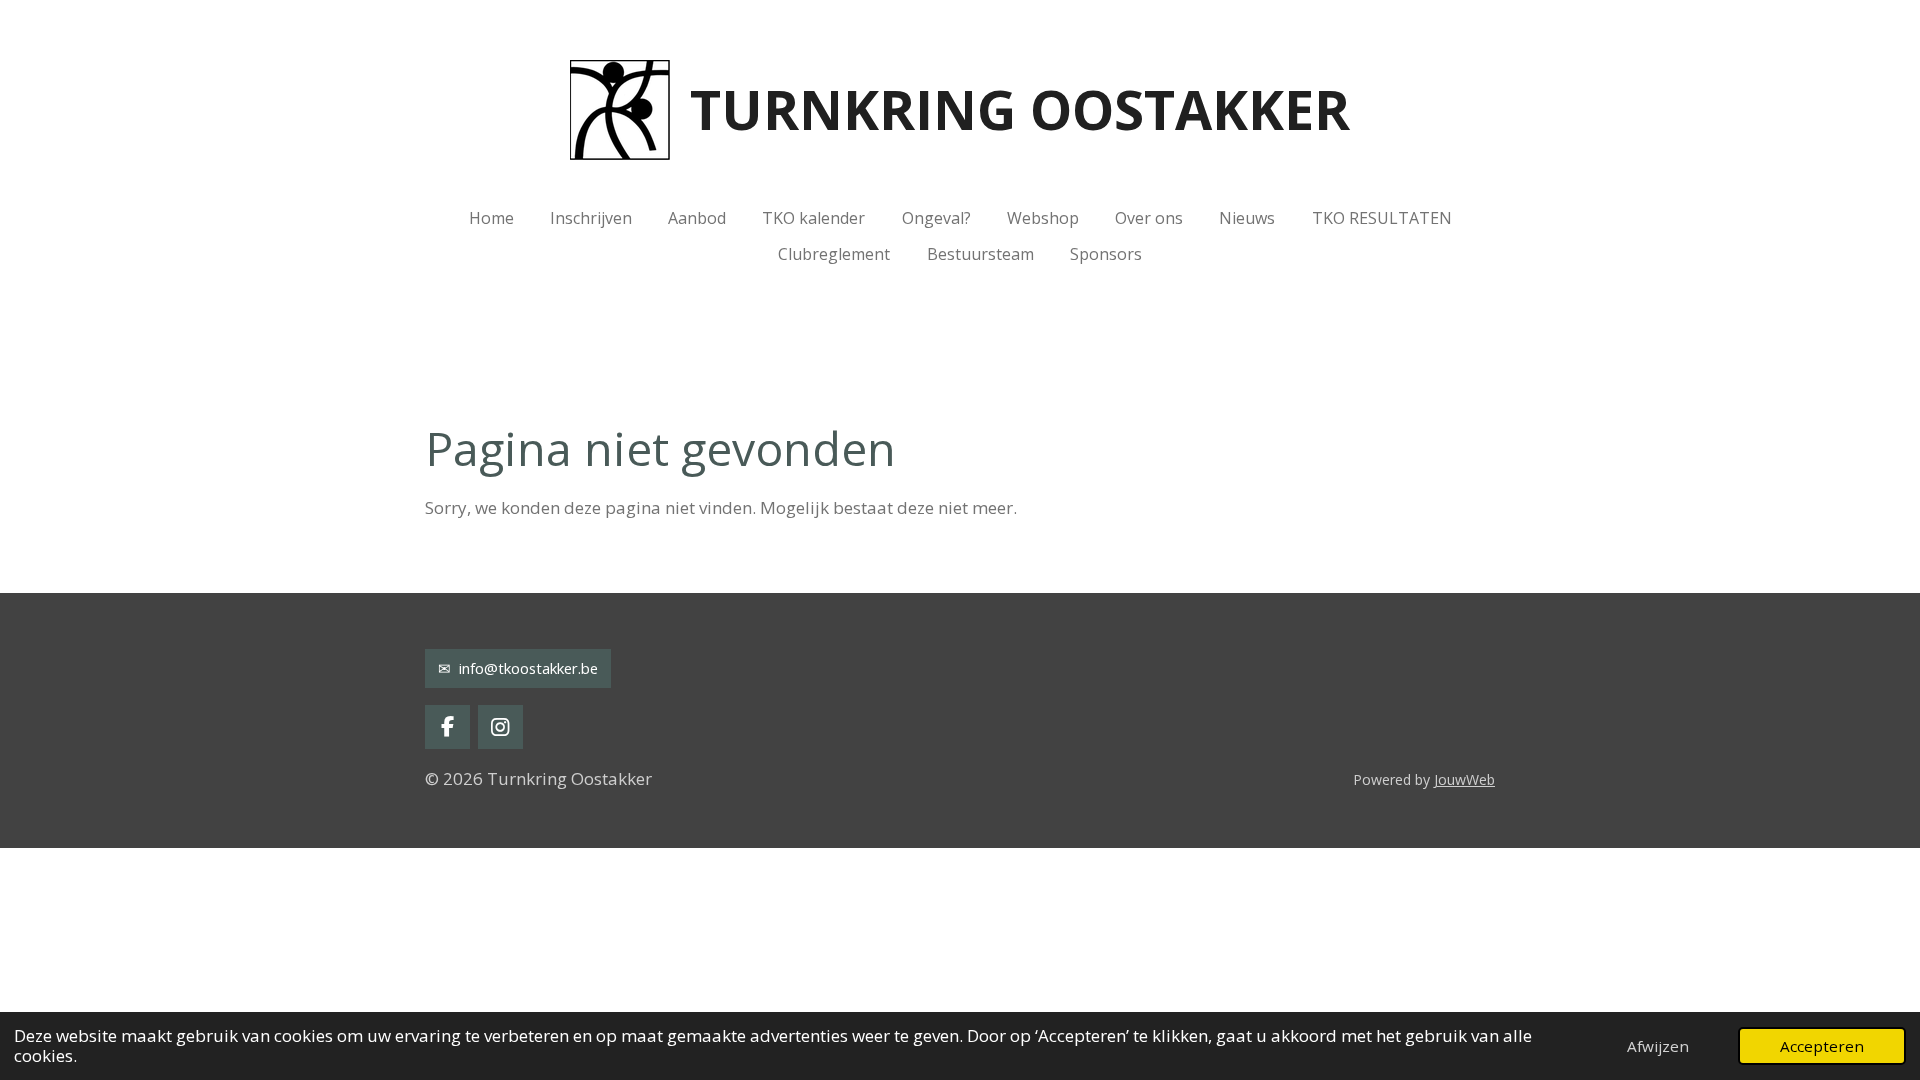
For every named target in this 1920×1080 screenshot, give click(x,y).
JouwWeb (1464, 779)
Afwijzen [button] (1658, 1046)
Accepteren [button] (1822, 1046)
